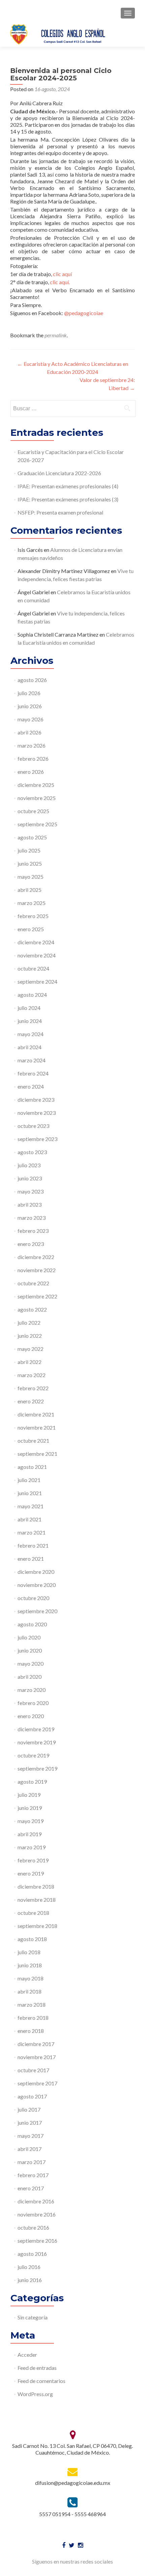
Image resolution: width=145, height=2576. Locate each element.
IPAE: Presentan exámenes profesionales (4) (68, 486)
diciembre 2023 (36, 1100)
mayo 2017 (31, 2136)
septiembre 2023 (37, 1139)
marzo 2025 (32, 903)
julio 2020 (29, 1637)
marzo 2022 (32, 1375)
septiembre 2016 (37, 2241)
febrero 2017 (33, 2175)
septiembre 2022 (37, 1296)
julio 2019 (29, 1795)
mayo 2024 (31, 1034)
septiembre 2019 (37, 1768)
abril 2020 (30, 1677)
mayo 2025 (31, 877)
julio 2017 (29, 2109)
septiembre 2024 (37, 981)
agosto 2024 (32, 995)
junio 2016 (30, 2280)
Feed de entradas (37, 2368)
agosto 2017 (32, 2096)
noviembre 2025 (37, 798)
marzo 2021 (32, 1532)
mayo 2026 (31, 719)
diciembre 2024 (36, 942)
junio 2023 (30, 1178)
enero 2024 (31, 1086)
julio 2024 (29, 1008)
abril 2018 (30, 1991)
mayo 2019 (31, 1821)
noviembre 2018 (37, 1900)
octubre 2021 (33, 1441)
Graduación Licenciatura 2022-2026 (59, 473)
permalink (56, 335)
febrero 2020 (33, 1703)
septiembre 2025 (37, 824)
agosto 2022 (32, 1309)
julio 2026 (29, 693)
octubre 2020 (33, 1598)
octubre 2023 (33, 1126)
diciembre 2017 (36, 2044)
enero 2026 (31, 772)
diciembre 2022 (36, 1257)
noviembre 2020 (37, 1585)
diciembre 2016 (36, 2201)
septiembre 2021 (37, 1454)
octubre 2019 (33, 1755)
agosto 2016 (32, 2254)
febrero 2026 (33, 759)
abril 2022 (30, 1362)
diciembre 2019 (36, 1729)
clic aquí (62, 274)
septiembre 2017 (37, 2083)
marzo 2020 (32, 1690)
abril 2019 (30, 1834)
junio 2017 (30, 2123)
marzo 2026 (32, 745)
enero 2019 (31, 1873)
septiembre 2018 (37, 1926)
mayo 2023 (31, 1191)
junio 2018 (30, 1965)
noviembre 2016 (37, 2214)
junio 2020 (30, 1650)
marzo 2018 (32, 2004)
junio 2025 (30, 863)
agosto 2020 (32, 1624)
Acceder (27, 2355)
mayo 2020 (31, 1663)
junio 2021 (30, 1493)
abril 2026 (30, 732)
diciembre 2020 (36, 1572)
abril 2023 (30, 1204)
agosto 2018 (32, 1939)
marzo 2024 (32, 1060)
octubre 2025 (33, 811)
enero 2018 (31, 2031)
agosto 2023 (32, 1152)
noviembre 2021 (37, 1427)
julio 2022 (29, 1322)
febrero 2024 (33, 1073)
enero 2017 (31, 2188)
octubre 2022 (33, 1283)
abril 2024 (30, 1047)
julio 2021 (29, 1480)
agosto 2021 (32, 1467)
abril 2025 (30, 890)
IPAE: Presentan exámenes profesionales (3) (68, 499)
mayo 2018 (31, 1978)
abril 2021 (30, 1519)
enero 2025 (31, 929)
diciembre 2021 (36, 1414)
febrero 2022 (33, 1388)
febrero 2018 (33, 2018)
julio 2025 (29, 850)
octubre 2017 (33, 2070)
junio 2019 (30, 1808)
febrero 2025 (33, 916)
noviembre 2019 (37, 1742)
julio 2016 (29, 2267)
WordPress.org (35, 2394)
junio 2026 (30, 706)
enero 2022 (31, 1401)
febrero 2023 (33, 1231)
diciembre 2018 (36, 1886)
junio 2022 (30, 1336)
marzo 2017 (32, 2162)
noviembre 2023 (37, 1113)
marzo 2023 (32, 1218)
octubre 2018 (33, 1913)
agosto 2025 (32, 837)
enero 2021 (31, 1559)
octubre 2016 (33, 2227)
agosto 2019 (32, 1782)
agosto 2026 (32, 680)
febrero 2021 (33, 1545)
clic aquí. (59, 282)
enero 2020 (31, 1716)
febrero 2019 (33, 1860)
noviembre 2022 (37, 1270)
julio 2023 (29, 1165)
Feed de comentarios (41, 2381)
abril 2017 (30, 2149)
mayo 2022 (31, 1349)
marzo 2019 (32, 1847)
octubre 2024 (33, 968)
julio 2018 (29, 1952)
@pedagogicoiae (84, 313)
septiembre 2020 (37, 1611)
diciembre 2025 (36, 785)
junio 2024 (30, 1021)
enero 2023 (31, 1244)
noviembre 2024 (37, 955)
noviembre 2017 (37, 2057)
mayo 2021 (31, 1506)
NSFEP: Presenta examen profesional (60, 512)
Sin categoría (33, 2317)
